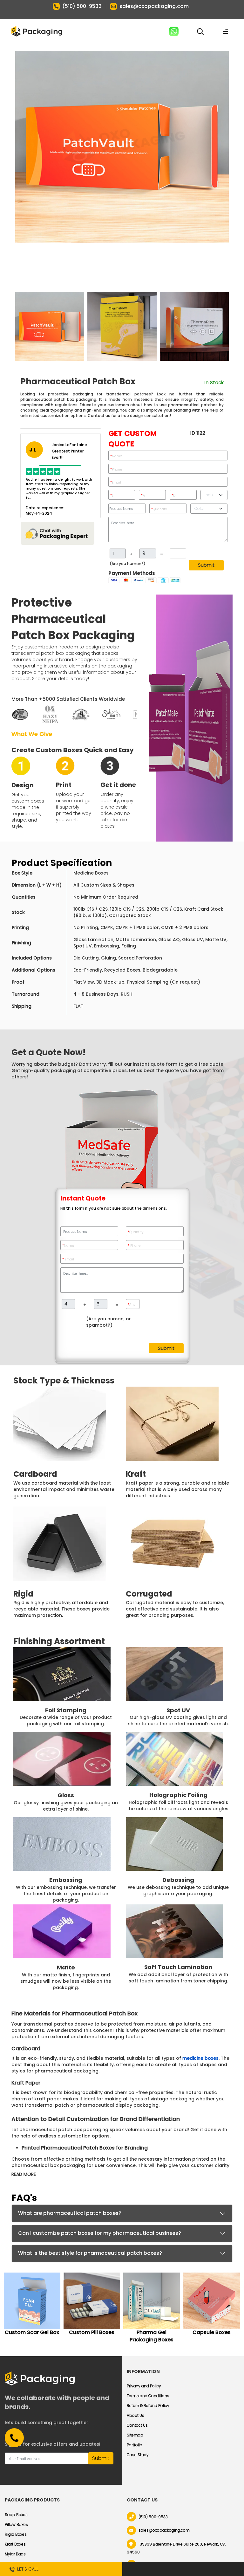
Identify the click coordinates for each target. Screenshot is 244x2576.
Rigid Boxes (16, 2534)
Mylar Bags (15, 2554)
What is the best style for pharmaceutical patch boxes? (90, 2253)
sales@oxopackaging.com (154, 6)
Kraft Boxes (15, 2544)
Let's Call (27, 2569)
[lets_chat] (61, 533)
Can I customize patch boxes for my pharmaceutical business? (100, 2233)
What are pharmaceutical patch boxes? (70, 2213)
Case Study (138, 2455)
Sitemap (135, 2435)
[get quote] (183, 2569)
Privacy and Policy (144, 2386)
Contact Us (137, 2425)
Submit (206, 565)
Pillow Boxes (16, 2524)
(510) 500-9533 (82, 6)
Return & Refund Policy (148, 2406)
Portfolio (135, 2445)
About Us (136, 2415)
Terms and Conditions (148, 2396)
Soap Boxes (16, 2515)
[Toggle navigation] (226, 31)
